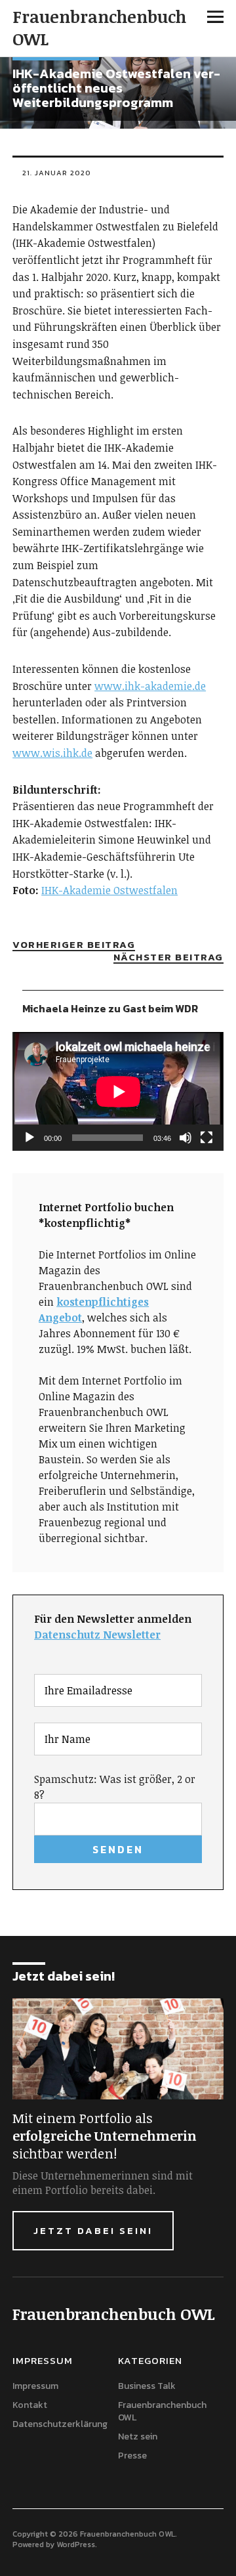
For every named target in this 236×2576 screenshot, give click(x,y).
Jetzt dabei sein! (93, 2230)
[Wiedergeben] (29, 1138)
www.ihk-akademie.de (150, 686)
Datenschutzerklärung (60, 2424)
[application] (118, 1091)
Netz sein (138, 2436)
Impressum (35, 2386)
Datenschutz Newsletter (97, 1635)
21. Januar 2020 (57, 173)
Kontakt (30, 2405)
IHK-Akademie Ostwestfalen (109, 890)
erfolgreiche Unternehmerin (105, 2136)
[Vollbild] (206, 1138)
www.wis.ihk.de (52, 753)
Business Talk (147, 2386)
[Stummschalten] (186, 1138)
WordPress (76, 2544)
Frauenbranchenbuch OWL (99, 28)
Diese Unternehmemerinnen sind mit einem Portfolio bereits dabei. (103, 2183)
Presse (132, 2456)
